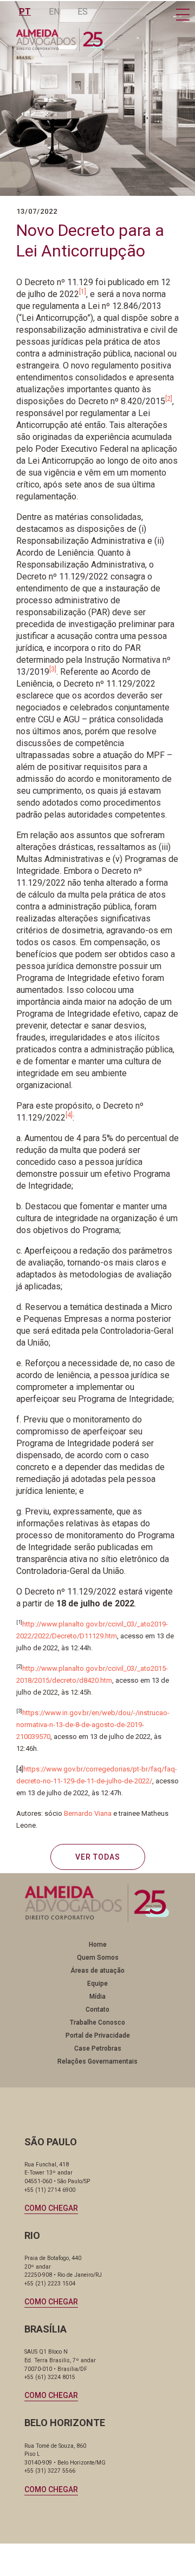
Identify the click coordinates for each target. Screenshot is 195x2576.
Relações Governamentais (97, 2061)
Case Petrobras (98, 2048)
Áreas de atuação (97, 1971)
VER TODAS (98, 1857)
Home (98, 1945)
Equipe (97, 1984)
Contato (97, 2010)
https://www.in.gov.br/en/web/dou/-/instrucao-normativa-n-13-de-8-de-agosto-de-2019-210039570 (93, 1725)
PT (25, 12)
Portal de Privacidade (98, 2035)
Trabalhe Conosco (97, 2022)
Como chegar (51, 2208)
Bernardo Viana (88, 1813)
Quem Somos (98, 1958)
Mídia (97, 1997)
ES (83, 12)
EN (54, 12)
